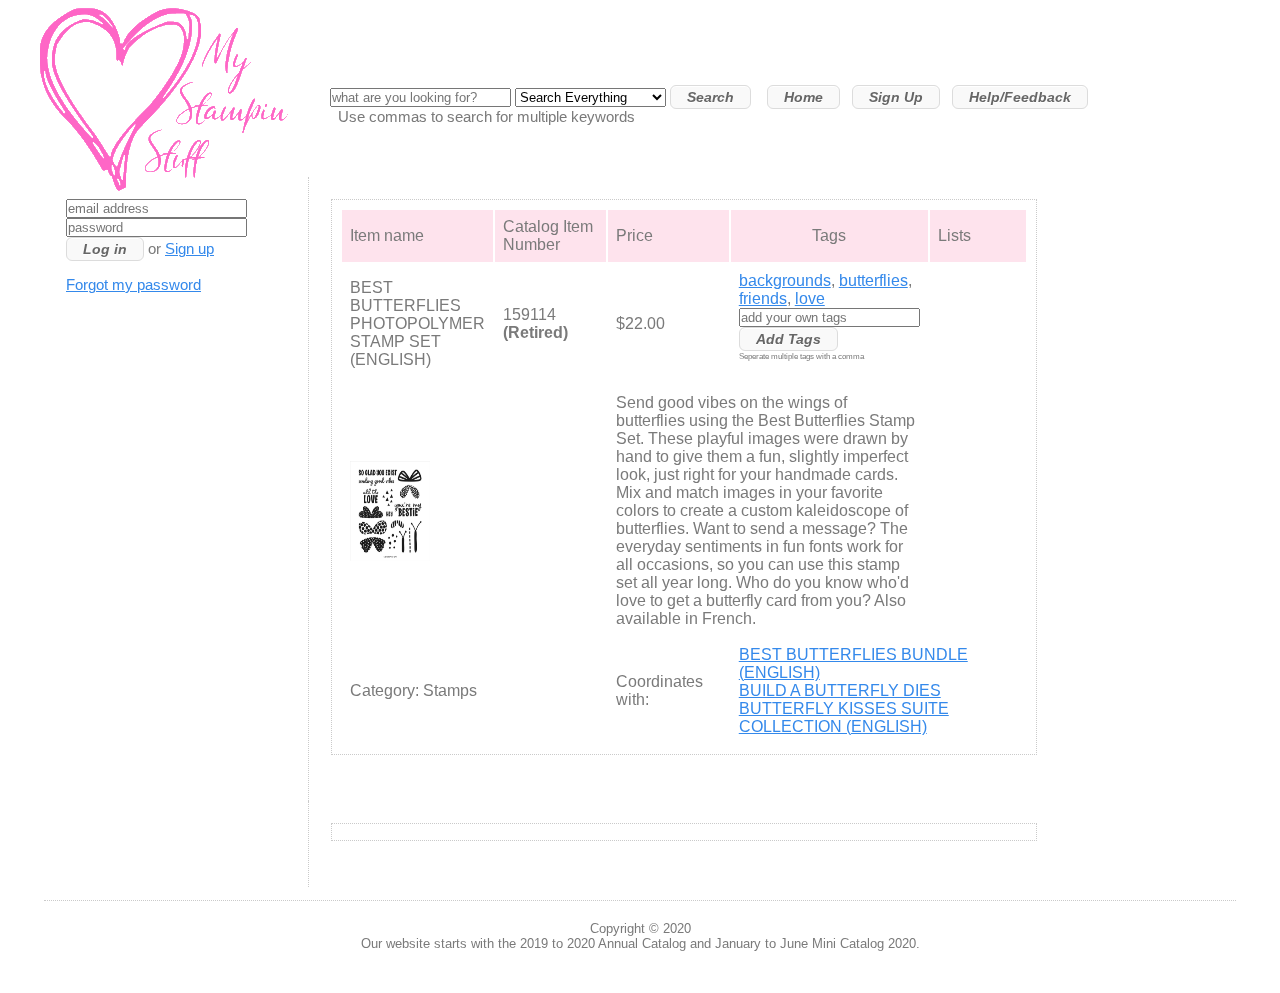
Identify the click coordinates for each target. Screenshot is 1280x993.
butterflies (873, 280)
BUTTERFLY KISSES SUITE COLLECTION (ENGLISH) (844, 717)
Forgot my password (133, 285)
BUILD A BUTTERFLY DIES (840, 690)
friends (763, 298)
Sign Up (896, 97)
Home (803, 97)
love (810, 298)
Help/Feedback (1020, 97)
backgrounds (785, 280)
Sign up (189, 249)
